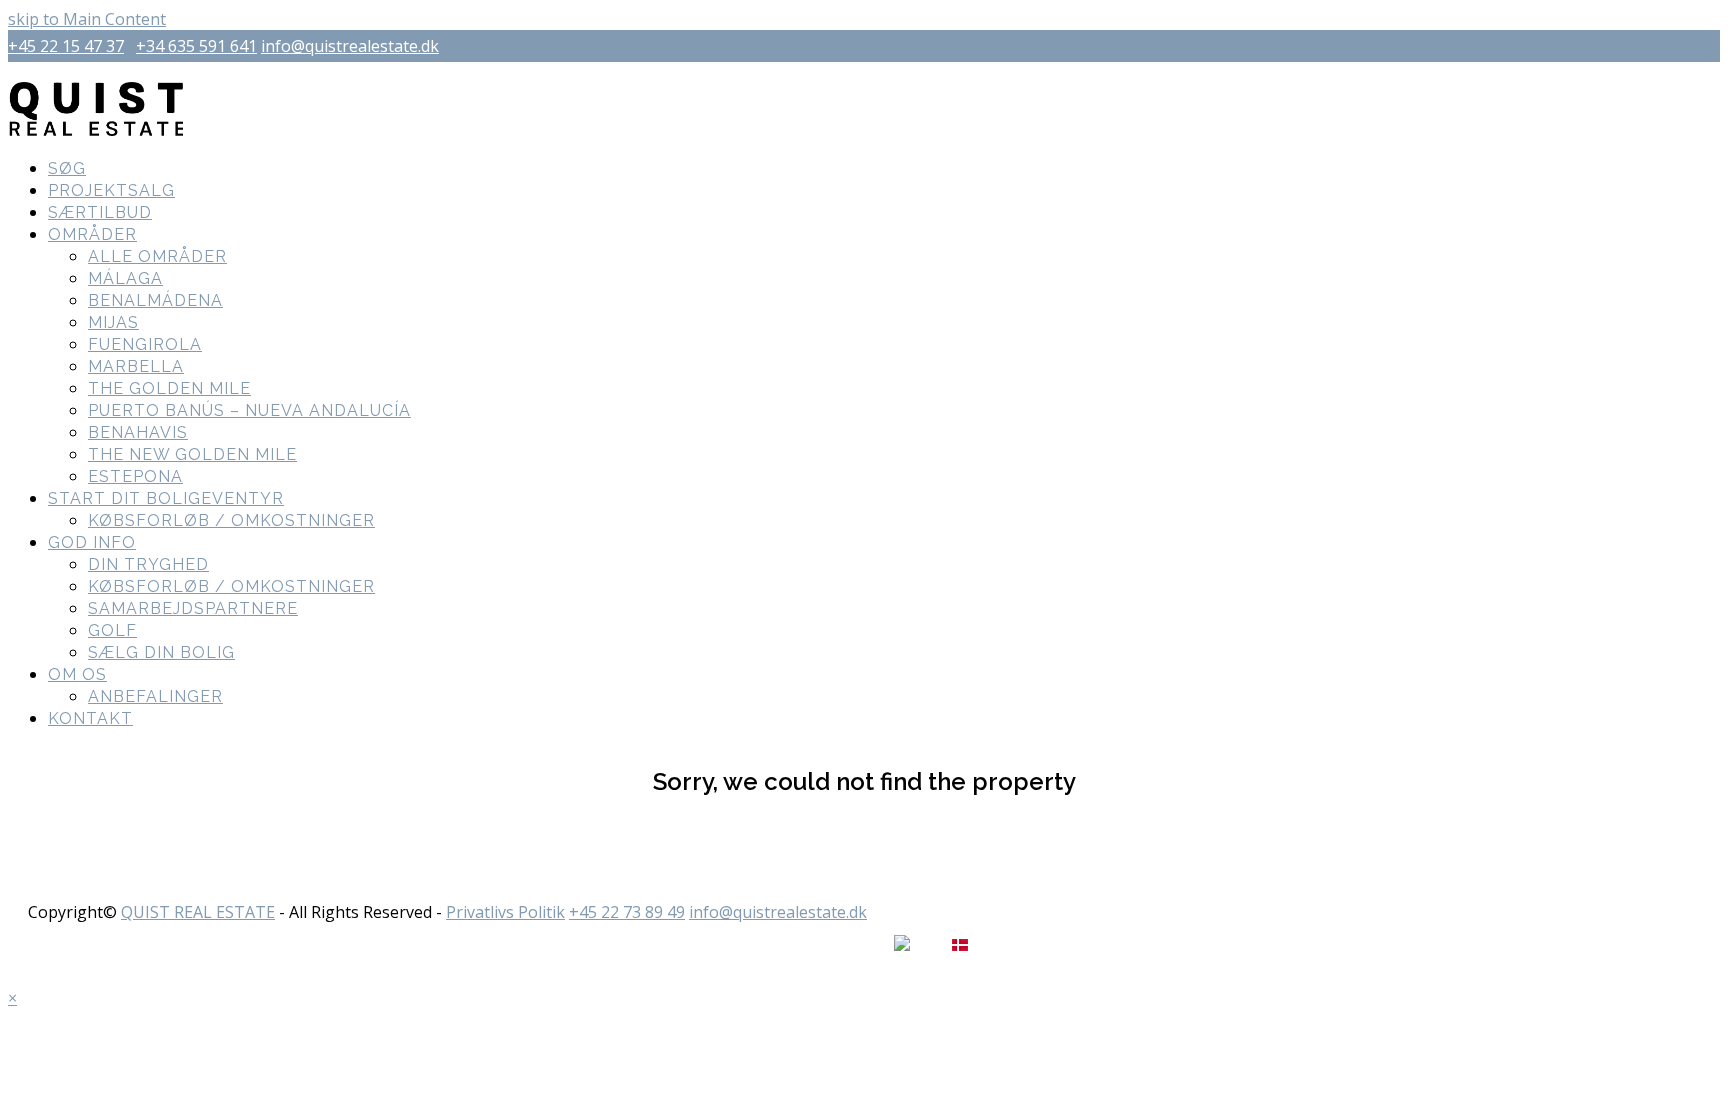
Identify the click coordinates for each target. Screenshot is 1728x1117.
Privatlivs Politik (505, 912)
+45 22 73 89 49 (627, 912)
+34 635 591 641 (196, 46)
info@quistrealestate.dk (350, 46)
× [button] (12, 998)
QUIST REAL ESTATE (198, 912)
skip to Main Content (87, 19)
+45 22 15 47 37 (66, 46)
